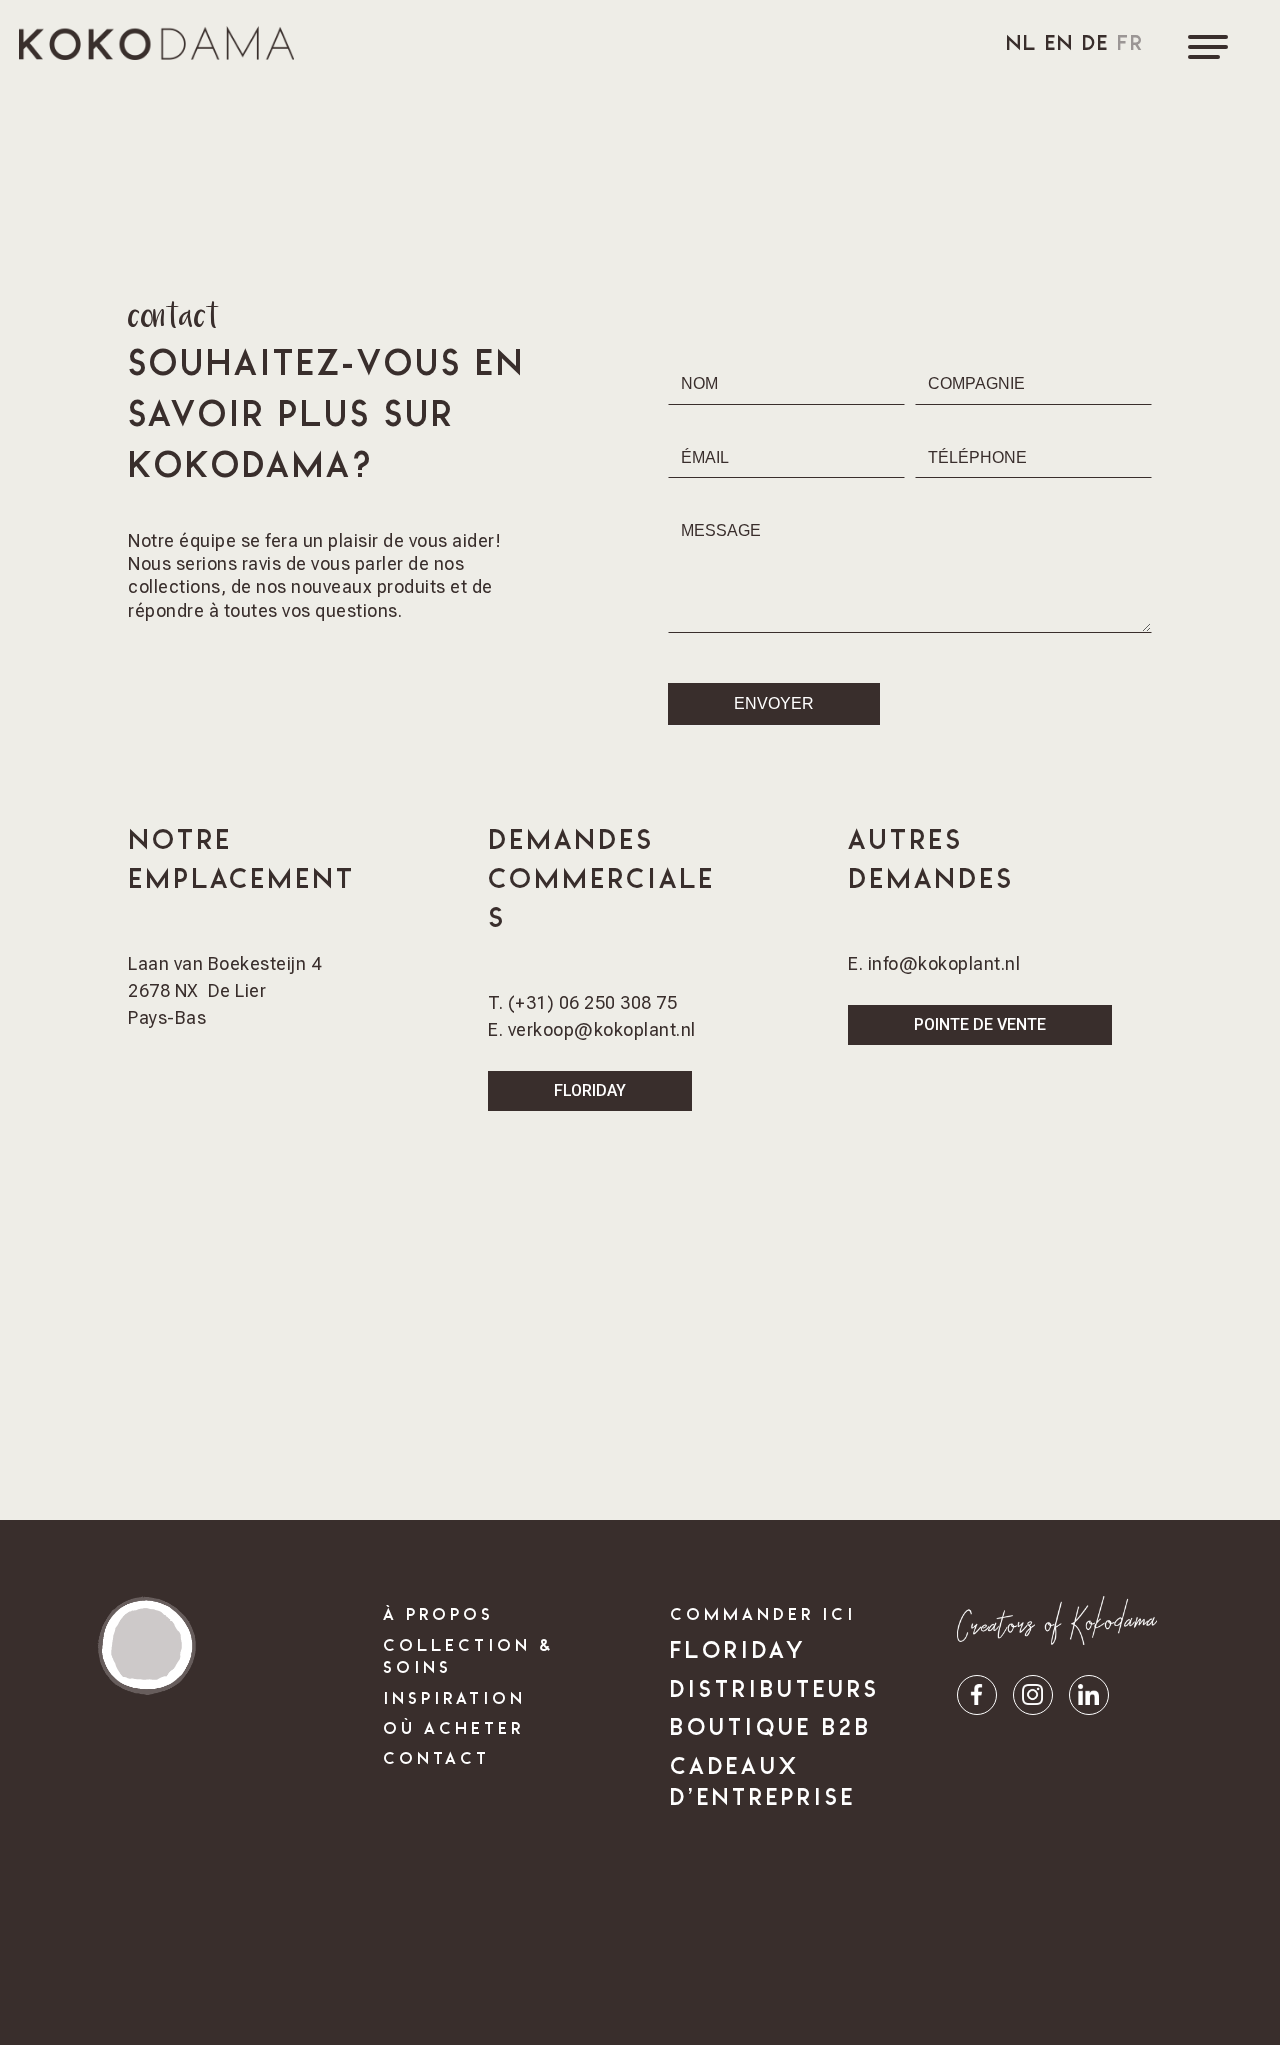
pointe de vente (980, 1024)
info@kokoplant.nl (944, 963)
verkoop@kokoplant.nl (602, 1029)
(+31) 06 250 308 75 (590, 1002)
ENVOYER (774, 703)
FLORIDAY (590, 1090)
